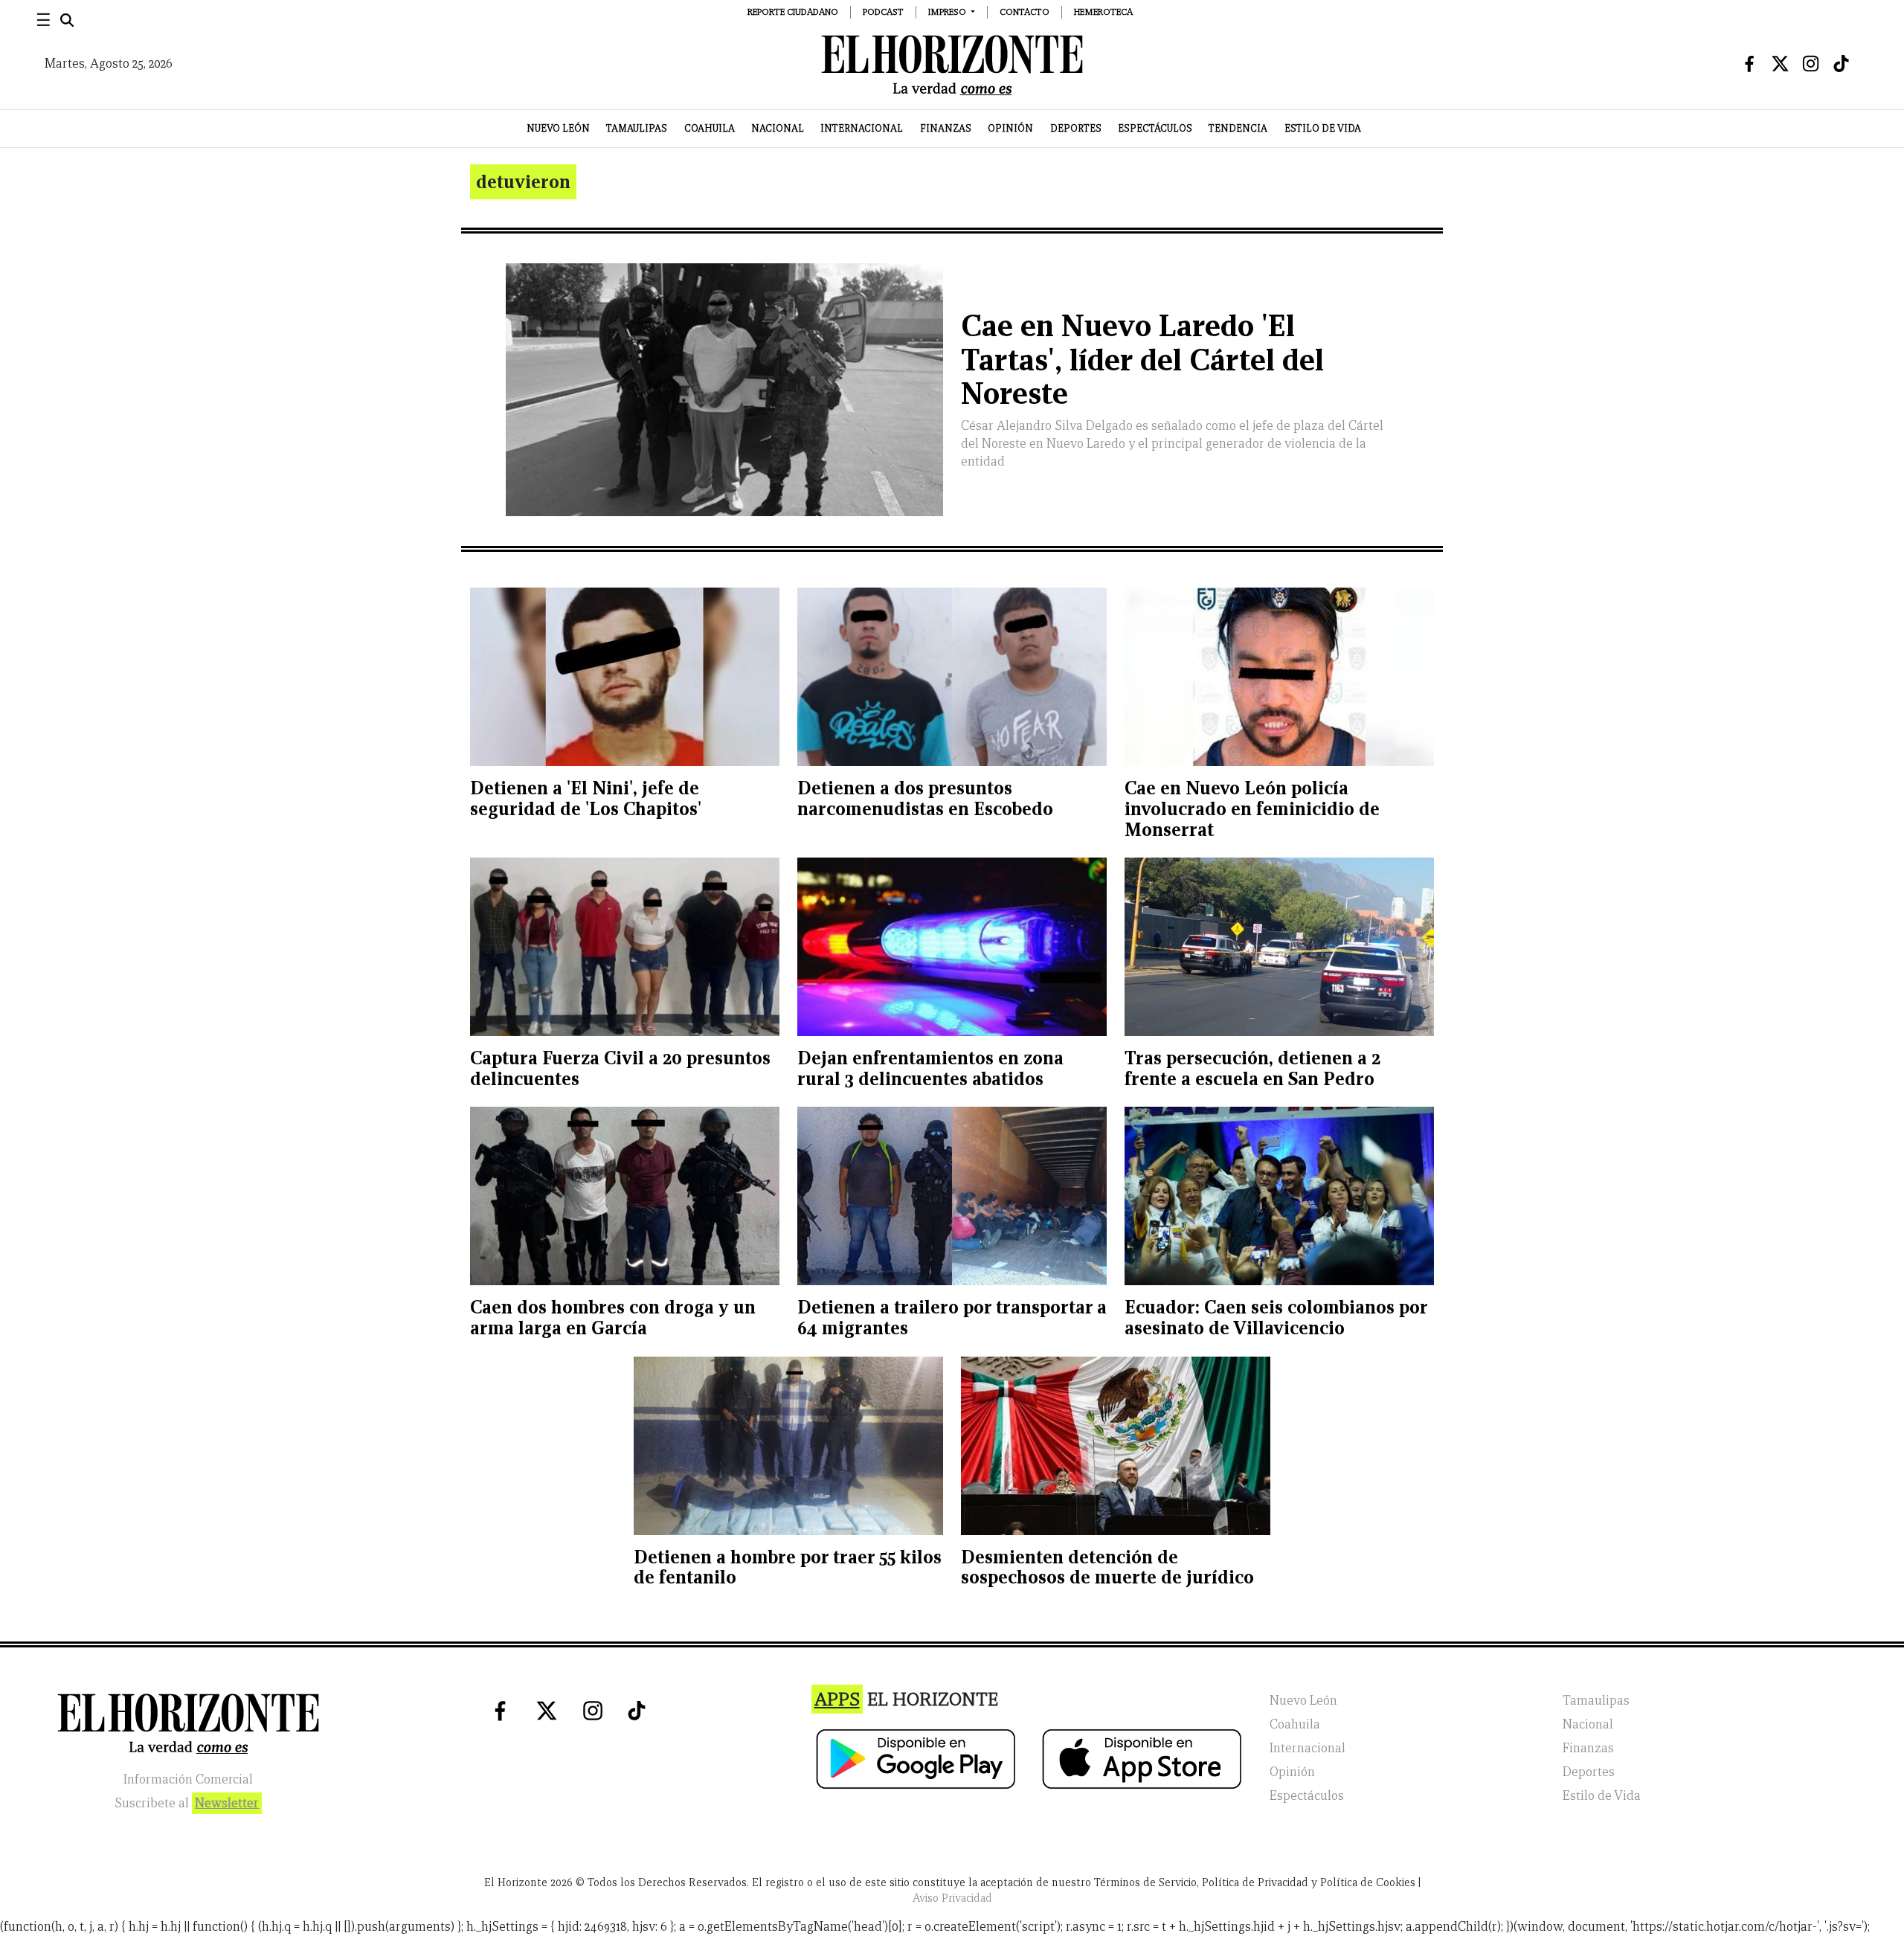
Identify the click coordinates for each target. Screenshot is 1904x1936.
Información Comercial (188, 1779)
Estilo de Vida (1323, 128)
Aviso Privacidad (952, 1898)
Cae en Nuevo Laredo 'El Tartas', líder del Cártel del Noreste (1142, 360)
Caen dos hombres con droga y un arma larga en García (613, 1318)
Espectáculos (1155, 128)
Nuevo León (558, 128)
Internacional (862, 128)
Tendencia (1238, 128)
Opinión (1010, 128)
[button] (952, 12)
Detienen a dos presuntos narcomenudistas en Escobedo (925, 798)
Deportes (1076, 128)
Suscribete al (187, 1803)
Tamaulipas (637, 128)
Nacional (778, 128)
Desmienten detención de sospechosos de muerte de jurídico (1107, 1567)
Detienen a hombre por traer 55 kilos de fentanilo (788, 1567)
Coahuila (710, 128)
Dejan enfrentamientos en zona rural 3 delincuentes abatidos (930, 1068)
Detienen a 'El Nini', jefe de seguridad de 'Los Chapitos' (586, 798)
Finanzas (946, 128)
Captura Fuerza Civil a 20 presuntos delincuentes (620, 1068)
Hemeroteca (1103, 12)
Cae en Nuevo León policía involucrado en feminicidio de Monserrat (1252, 808)
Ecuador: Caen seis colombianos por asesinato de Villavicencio (1276, 1318)
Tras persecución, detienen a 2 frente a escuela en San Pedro (1252, 1068)
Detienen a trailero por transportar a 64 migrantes (952, 1318)
